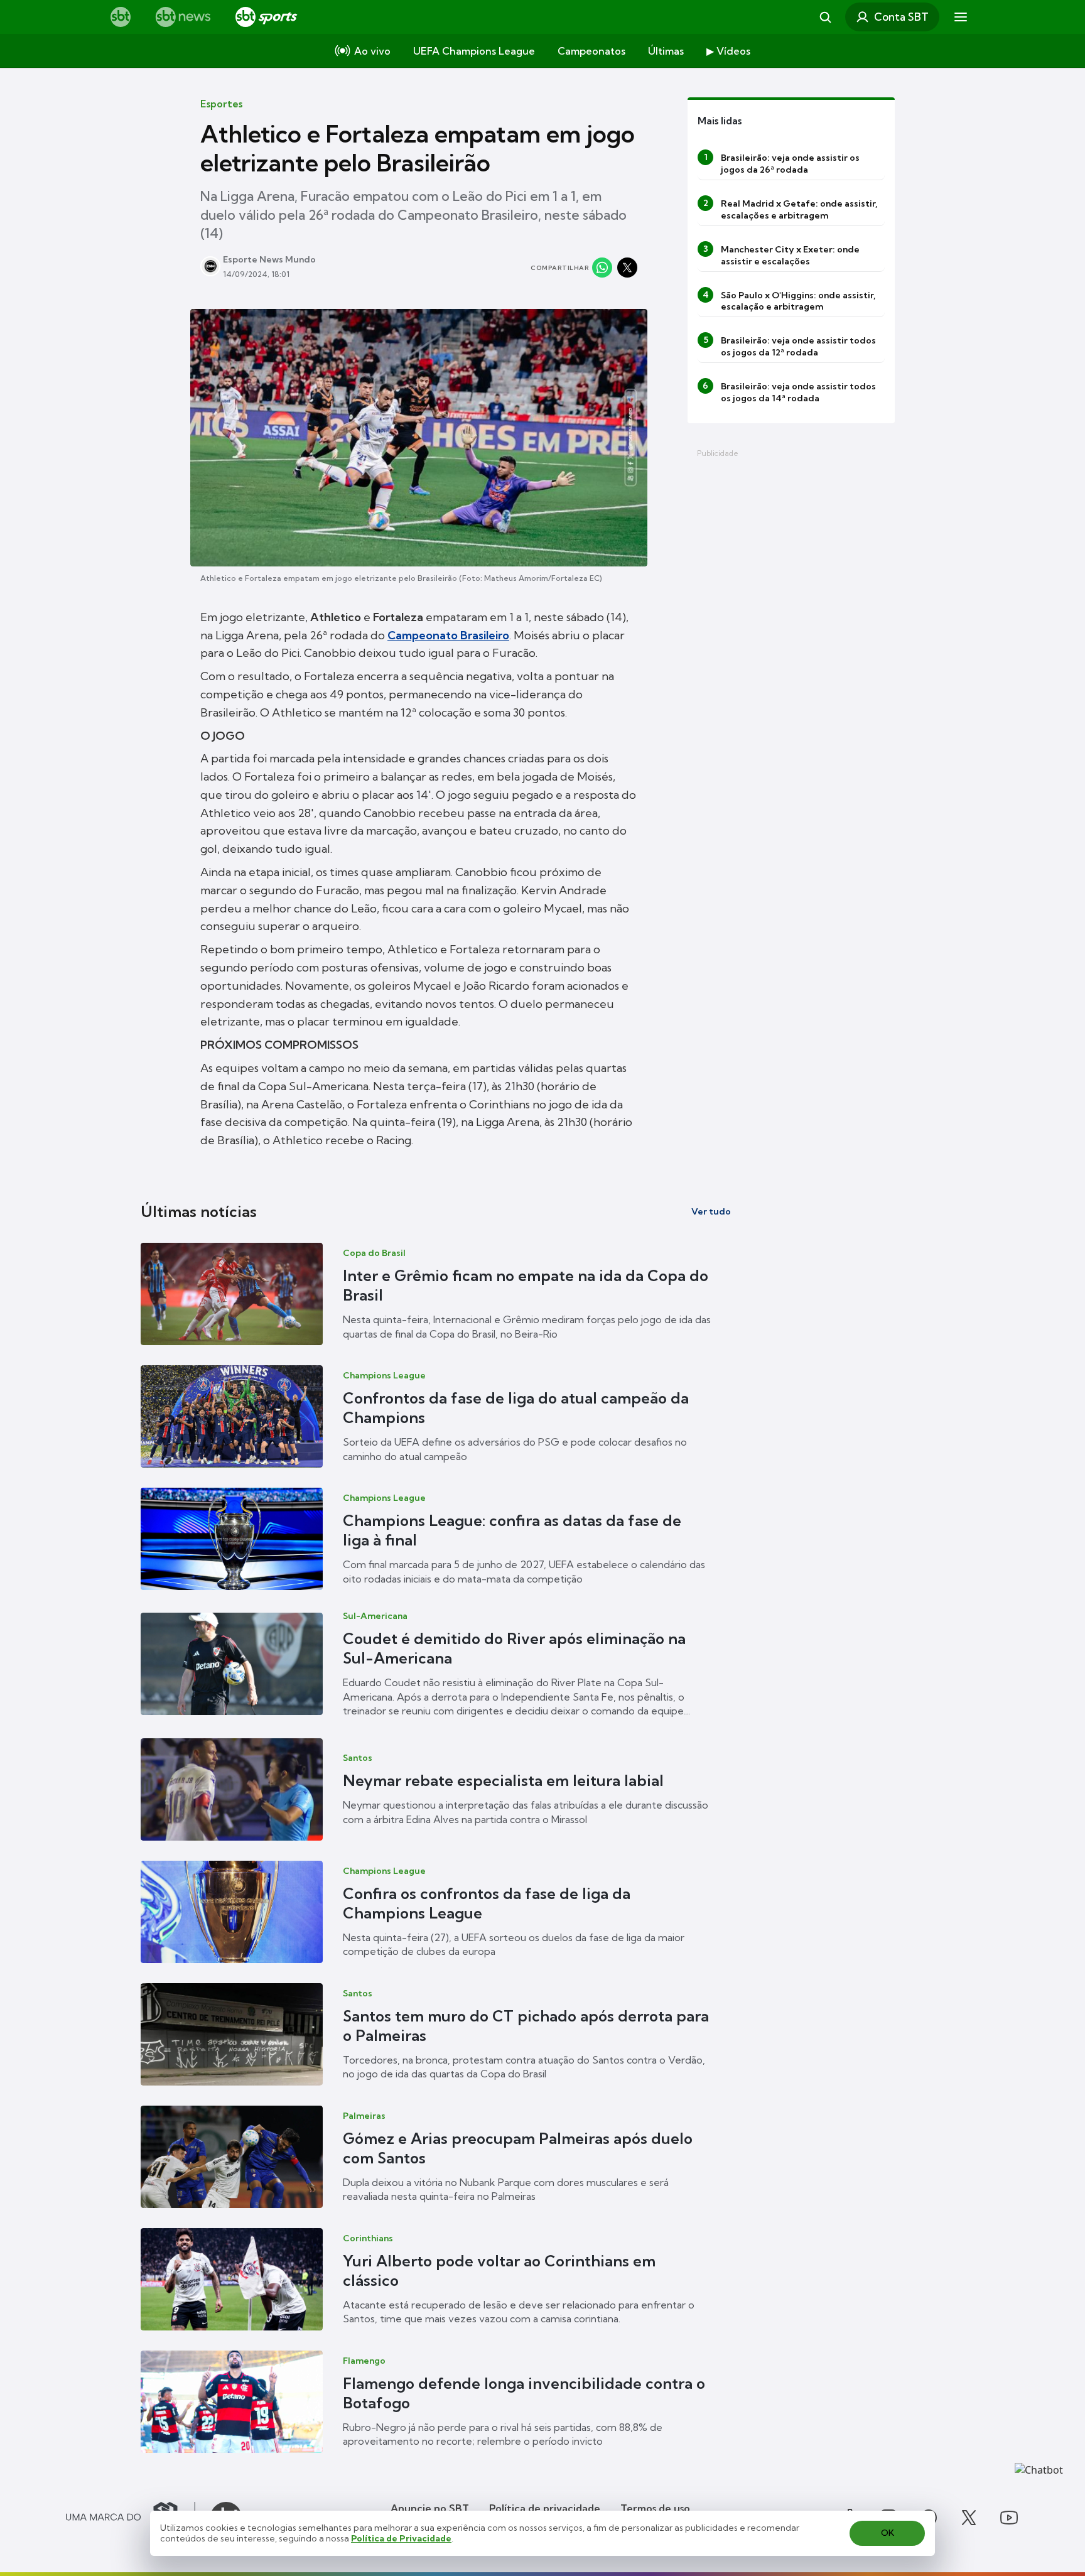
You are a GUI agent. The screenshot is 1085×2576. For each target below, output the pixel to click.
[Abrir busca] (825, 17)
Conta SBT (901, 17)
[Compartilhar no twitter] (627, 268)
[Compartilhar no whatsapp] (602, 268)
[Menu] (961, 17)
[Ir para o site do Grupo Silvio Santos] (131, 2518)
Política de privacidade (545, 2508)
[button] (436, 1294)
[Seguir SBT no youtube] (1009, 2518)
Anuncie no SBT (430, 2508)
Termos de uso (655, 2508)
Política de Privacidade (401, 2538)
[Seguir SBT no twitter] (969, 2518)
